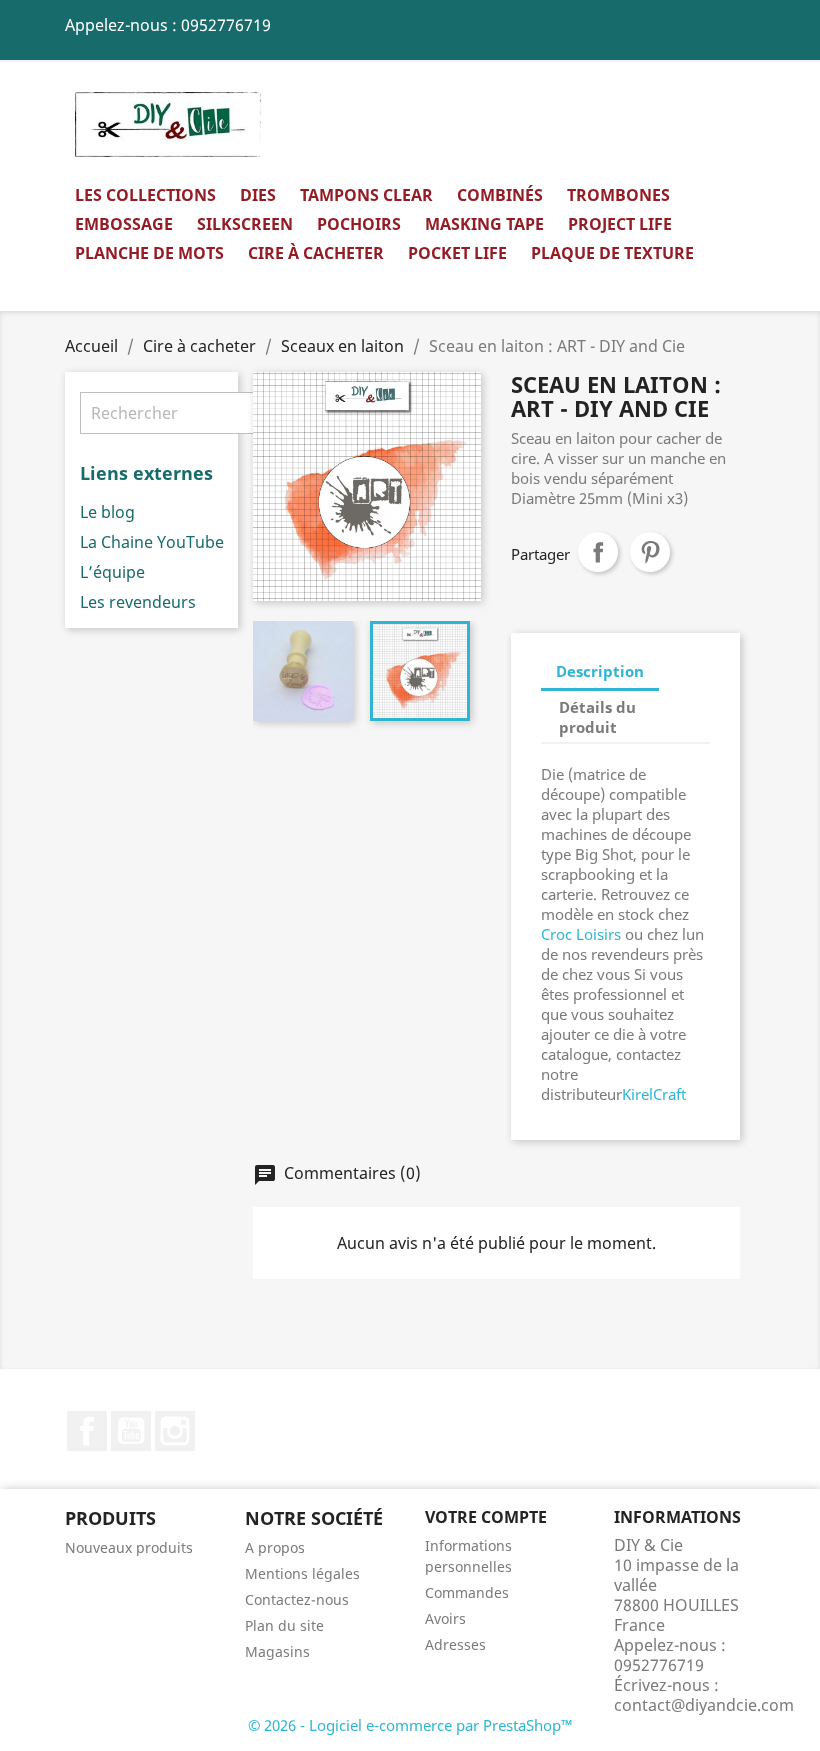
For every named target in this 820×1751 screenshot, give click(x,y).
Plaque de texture (612, 253)
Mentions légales (302, 1573)
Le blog (107, 512)
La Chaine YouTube (152, 542)
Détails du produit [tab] (597, 717)
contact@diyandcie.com (704, 1705)
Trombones (618, 195)
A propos (275, 1547)
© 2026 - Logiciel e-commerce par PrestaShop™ (410, 1725)
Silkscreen (245, 224)
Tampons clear (366, 195)
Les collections (145, 195)
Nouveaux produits (129, 1547)
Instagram (175, 1431)
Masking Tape (484, 224)
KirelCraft (654, 1094)
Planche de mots (149, 253)
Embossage (124, 224)
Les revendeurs (138, 602)
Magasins (277, 1651)
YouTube (131, 1431)
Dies (258, 195)
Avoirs (445, 1618)
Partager (598, 552)
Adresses (455, 1644)
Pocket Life (457, 253)
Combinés (500, 195)
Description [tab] (600, 671)
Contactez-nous (297, 1599)
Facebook (87, 1431)
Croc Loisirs (581, 934)
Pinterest (650, 552)
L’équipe (112, 572)
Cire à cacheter (316, 253)
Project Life (620, 224)
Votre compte (486, 1517)
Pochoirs (359, 224)
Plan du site (284, 1625)
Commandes (467, 1592)
